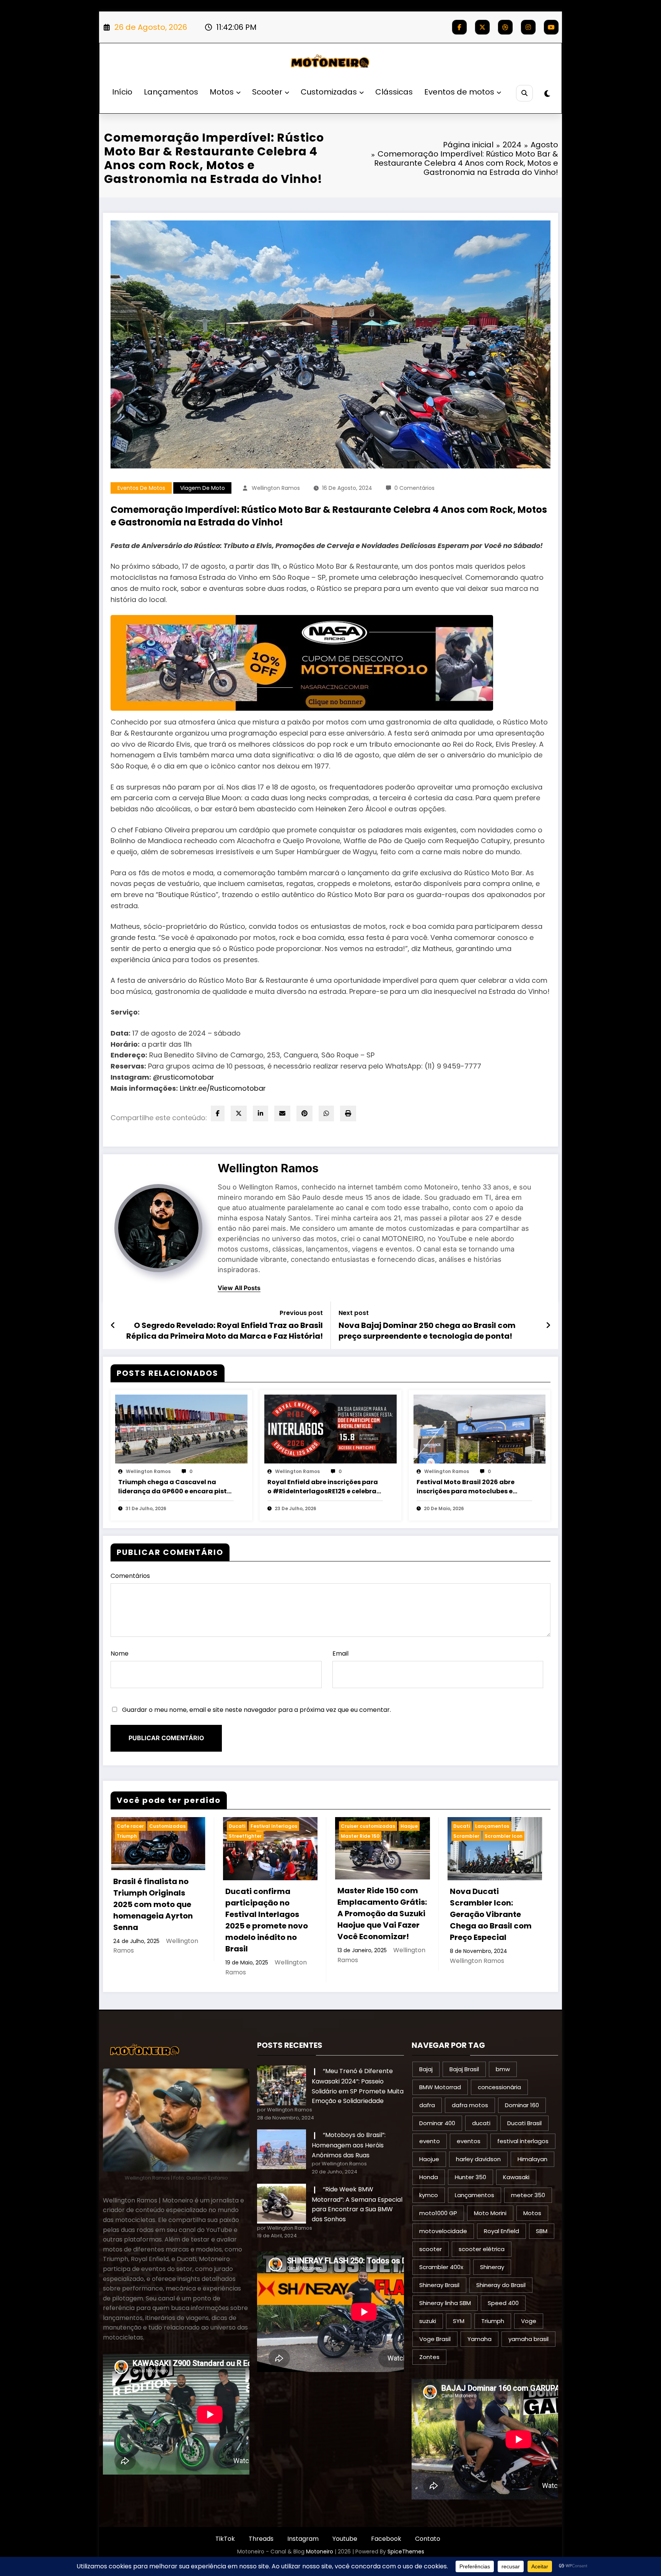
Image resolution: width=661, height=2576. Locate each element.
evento (430, 2141)
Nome (120, 1653)
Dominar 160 (522, 2105)
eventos (469, 2141)
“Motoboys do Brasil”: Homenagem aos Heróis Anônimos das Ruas (349, 2145)
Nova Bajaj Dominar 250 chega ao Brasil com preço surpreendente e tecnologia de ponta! (427, 1331)
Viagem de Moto (203, 488)
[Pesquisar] (524, 93)
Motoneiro (320, 2552)
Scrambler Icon (504, 1836)
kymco (429, 2195)
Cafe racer (130, 1826)
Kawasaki (516, 2177)
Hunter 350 (471, 2177)
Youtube (345, 2539)
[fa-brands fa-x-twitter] (482, 27)
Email (340, 1653)
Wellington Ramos (276, 488)
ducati (481, 2123)
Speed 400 (503, 2303)
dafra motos (470, 2105)
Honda (429, 2177)
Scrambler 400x (441, 2267)
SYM (459, 2321)
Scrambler (466, 1836)
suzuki (428, 2321)
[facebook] (218, 1113)
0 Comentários (414, 488)
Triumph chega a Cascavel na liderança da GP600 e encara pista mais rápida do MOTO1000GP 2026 (175, 1487)
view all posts (239, 1288)
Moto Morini (490, 2213)
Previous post (301, 1313)
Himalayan (532, 2159)
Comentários (130, 1576)
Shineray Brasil (439, 2285)
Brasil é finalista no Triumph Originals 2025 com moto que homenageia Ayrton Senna (153, 1904)
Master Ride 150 (360, 1836)
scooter (431, 2249)
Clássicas (394, 92)
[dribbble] (505, 27)
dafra (427, 2105)
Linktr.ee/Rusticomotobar (223, 1088)
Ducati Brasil (524, 2123)
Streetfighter (245, 1836)
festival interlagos (523, 2141)
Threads (261, 2539)
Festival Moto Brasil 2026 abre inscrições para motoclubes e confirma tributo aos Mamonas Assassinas (468, 1487)
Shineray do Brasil (501, 2285)
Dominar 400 (437, 2123)
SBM (542, 2231)
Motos (222, 92)
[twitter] (239, 1113)
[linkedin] (260, 1113)
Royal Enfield (501, 2231)
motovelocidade (443, 2231)
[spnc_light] (547, 94)
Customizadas (329, 92)
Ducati (237, 1826)
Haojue (409, 1826)
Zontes (429, 2357)
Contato (428, 2539)
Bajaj (426, 2069)
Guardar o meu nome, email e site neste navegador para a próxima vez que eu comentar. (256, 1710)
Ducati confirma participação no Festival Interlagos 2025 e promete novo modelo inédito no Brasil (267, 1920)
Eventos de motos (459, 92)
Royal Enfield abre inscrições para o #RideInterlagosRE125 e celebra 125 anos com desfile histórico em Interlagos (323, 1487)
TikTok (225, 2539)
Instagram (303, 2539)
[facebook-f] (459, 27)
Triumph (127, 1836)
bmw (503, 2069)
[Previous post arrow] (113, 1325)
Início (122, 92)
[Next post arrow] (548, 1325)
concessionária (499, 2087)
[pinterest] (304, 1113)
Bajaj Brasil (464, 2069)
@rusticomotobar (184, 1077)
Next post (354, 1313)
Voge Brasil (435, 2339)
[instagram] (528, 27)
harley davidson (478, 2159)
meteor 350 (528, 2195)
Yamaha (479, 2339)
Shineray (492, 2267)
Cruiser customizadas (368, 1826)
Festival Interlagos (274, 1826)
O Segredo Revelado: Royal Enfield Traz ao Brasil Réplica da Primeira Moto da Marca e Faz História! (225, 1331)
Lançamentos (171, 92)
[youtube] (551, 27)
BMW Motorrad (440, 2087)
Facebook (386, 2539)
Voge (529, 2321)
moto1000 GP (438, 2213)
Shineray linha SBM (445, 2303)
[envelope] (282, 1113)
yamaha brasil (528, 2339)
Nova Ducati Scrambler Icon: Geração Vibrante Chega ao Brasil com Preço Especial (491, 1914)
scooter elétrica (482, 2249)
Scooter (267, 92)
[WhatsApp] (326, 1113)
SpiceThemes (406, 2552)
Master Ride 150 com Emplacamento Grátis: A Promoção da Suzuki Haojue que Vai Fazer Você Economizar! (382, 1914)
